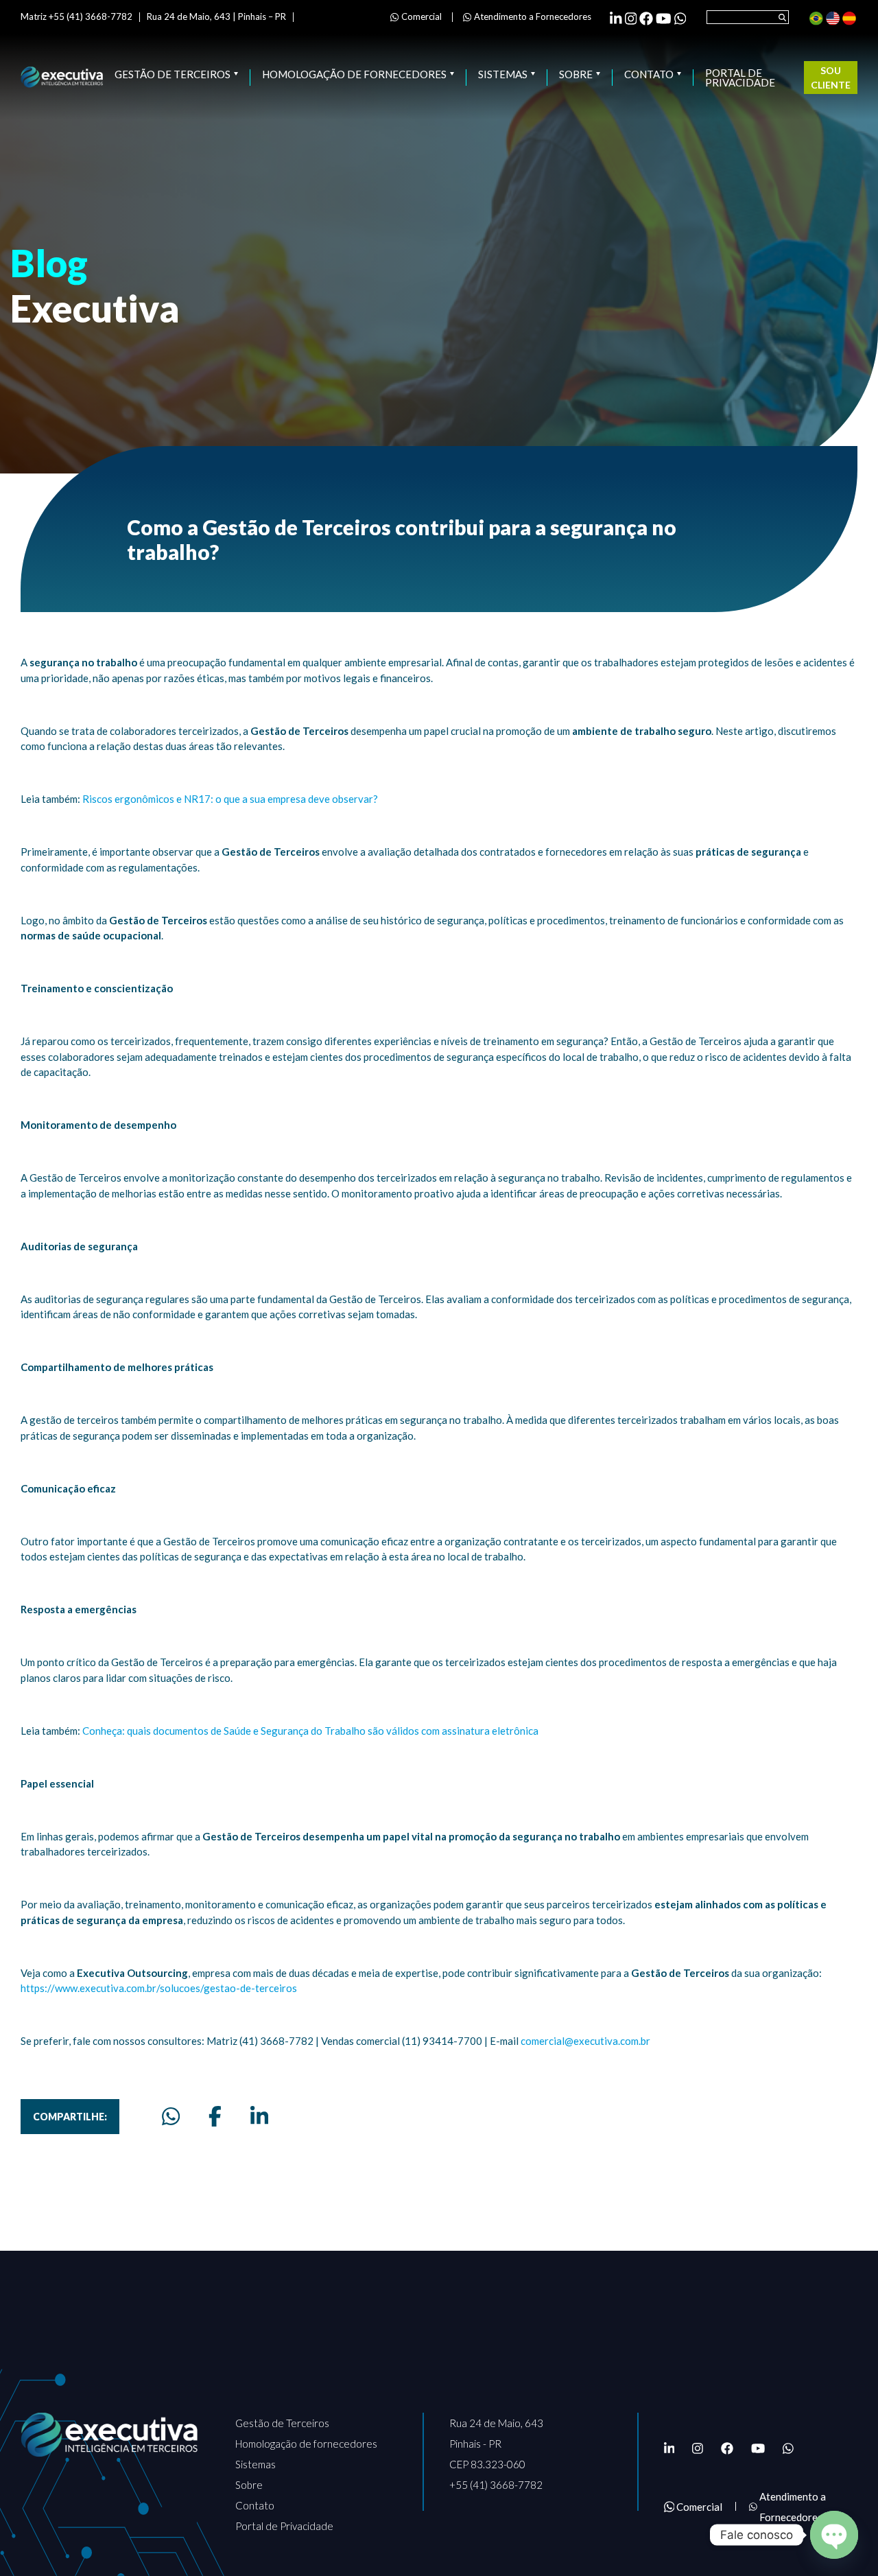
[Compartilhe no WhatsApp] (171, 2116)
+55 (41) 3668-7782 (496, 2485)
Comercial (422, 16)
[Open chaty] (834, 2535)
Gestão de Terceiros (173, 75)
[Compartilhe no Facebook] (215, 2116)
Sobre (576, 75)
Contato (649, 75)
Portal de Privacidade (740, 78)
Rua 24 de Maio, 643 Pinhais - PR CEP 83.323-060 (496, 2444)
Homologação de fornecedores (354, 75)
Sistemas (503, 75)
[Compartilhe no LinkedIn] (259, 2116)
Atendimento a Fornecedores (533, 16)
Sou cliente (831, 78)
